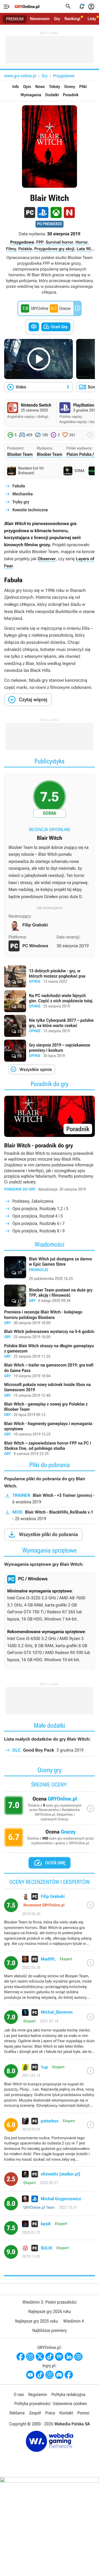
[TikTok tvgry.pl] (40, 2375)
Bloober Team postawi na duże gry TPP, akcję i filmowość (50, 1296)
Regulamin (38, 2394)
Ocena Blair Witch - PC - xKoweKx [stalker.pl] (50, 2181)
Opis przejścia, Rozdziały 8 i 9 (38, 1231)
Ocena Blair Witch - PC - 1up (50, 2088)
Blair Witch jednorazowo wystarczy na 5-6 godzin (50, 1335)
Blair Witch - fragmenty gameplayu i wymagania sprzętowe (50, 1429)
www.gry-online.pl (20, 76)
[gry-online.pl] (27, 7)
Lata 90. (84, 249)
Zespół (35, 2413)
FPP (40, 242)
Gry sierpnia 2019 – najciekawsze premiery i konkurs (50, 1051)
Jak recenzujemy (50, 908)
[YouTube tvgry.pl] (30, 2375)
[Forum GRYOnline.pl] (78, 2357)
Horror (81, 242)
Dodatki (52, 95)
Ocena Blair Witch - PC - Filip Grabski (50, 1922)
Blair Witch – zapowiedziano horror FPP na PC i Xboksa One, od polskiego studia (50, 1449)
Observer (47, 559)
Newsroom (40, 19)
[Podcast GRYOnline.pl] (59, 2357)
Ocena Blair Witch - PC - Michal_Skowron (50, 2034)
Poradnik (71, 95)
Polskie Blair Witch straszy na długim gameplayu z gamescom (50, 1351)
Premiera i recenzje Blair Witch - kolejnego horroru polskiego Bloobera (50, 1318)
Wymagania (31, 95)
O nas (19, 2394)
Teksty (54, 87)
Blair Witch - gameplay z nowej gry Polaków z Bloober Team (50, 1410)
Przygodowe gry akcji (54, 249)
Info (16, 87)
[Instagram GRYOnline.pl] (30, 2357)
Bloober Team (20, 454)
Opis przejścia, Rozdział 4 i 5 (38, 1216)
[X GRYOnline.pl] (40, 2357)
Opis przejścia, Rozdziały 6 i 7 (38, 1223)
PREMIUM (15, 19)
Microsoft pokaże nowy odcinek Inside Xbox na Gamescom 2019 (50, 1390)
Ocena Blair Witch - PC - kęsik (50, 2230)
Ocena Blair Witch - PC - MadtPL (50, 1980)
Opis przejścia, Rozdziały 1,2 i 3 (40, 1209)
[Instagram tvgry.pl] (50, 2375)
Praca (50, 2413)
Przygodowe (64, 76)
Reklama (17, 2413)
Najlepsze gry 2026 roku (49, 2311)
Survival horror (59, 242)
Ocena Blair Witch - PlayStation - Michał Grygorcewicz (50, 2206)
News (40, 87)
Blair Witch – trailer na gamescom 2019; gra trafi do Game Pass (50, 1371)
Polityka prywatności (32, 2404)
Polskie (25, 249)
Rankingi (72, 19)
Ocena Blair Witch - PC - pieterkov (50, 2142)
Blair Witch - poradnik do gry (50, 1165)
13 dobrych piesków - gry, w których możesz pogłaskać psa (50, 976)
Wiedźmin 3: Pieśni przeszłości (49, 2302)
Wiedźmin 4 (74, 2321)
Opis (27, 87)
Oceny (70, 87)
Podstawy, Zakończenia (33, 1201)
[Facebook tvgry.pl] (69, 2375)
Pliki (83, 87)
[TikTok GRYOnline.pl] (50, 2357)
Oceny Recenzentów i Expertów (50, 1810)
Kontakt (66, 2413)
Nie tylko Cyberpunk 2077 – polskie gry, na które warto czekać (50, 1026)
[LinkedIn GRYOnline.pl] (69, 2357)
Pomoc (83, 2413)
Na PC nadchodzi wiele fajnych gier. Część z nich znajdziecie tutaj (50, 1001)
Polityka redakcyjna (68, 2394)
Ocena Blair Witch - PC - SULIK (50, 2254)
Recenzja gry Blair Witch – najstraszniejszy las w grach (50, 842)
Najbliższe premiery (49, 2330)
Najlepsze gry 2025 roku (36, 2321)
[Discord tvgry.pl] (59, 2375)
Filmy (11, 249)
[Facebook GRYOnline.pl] (21, 2357)
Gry (57, 19)
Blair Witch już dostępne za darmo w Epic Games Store (50, 1269)
